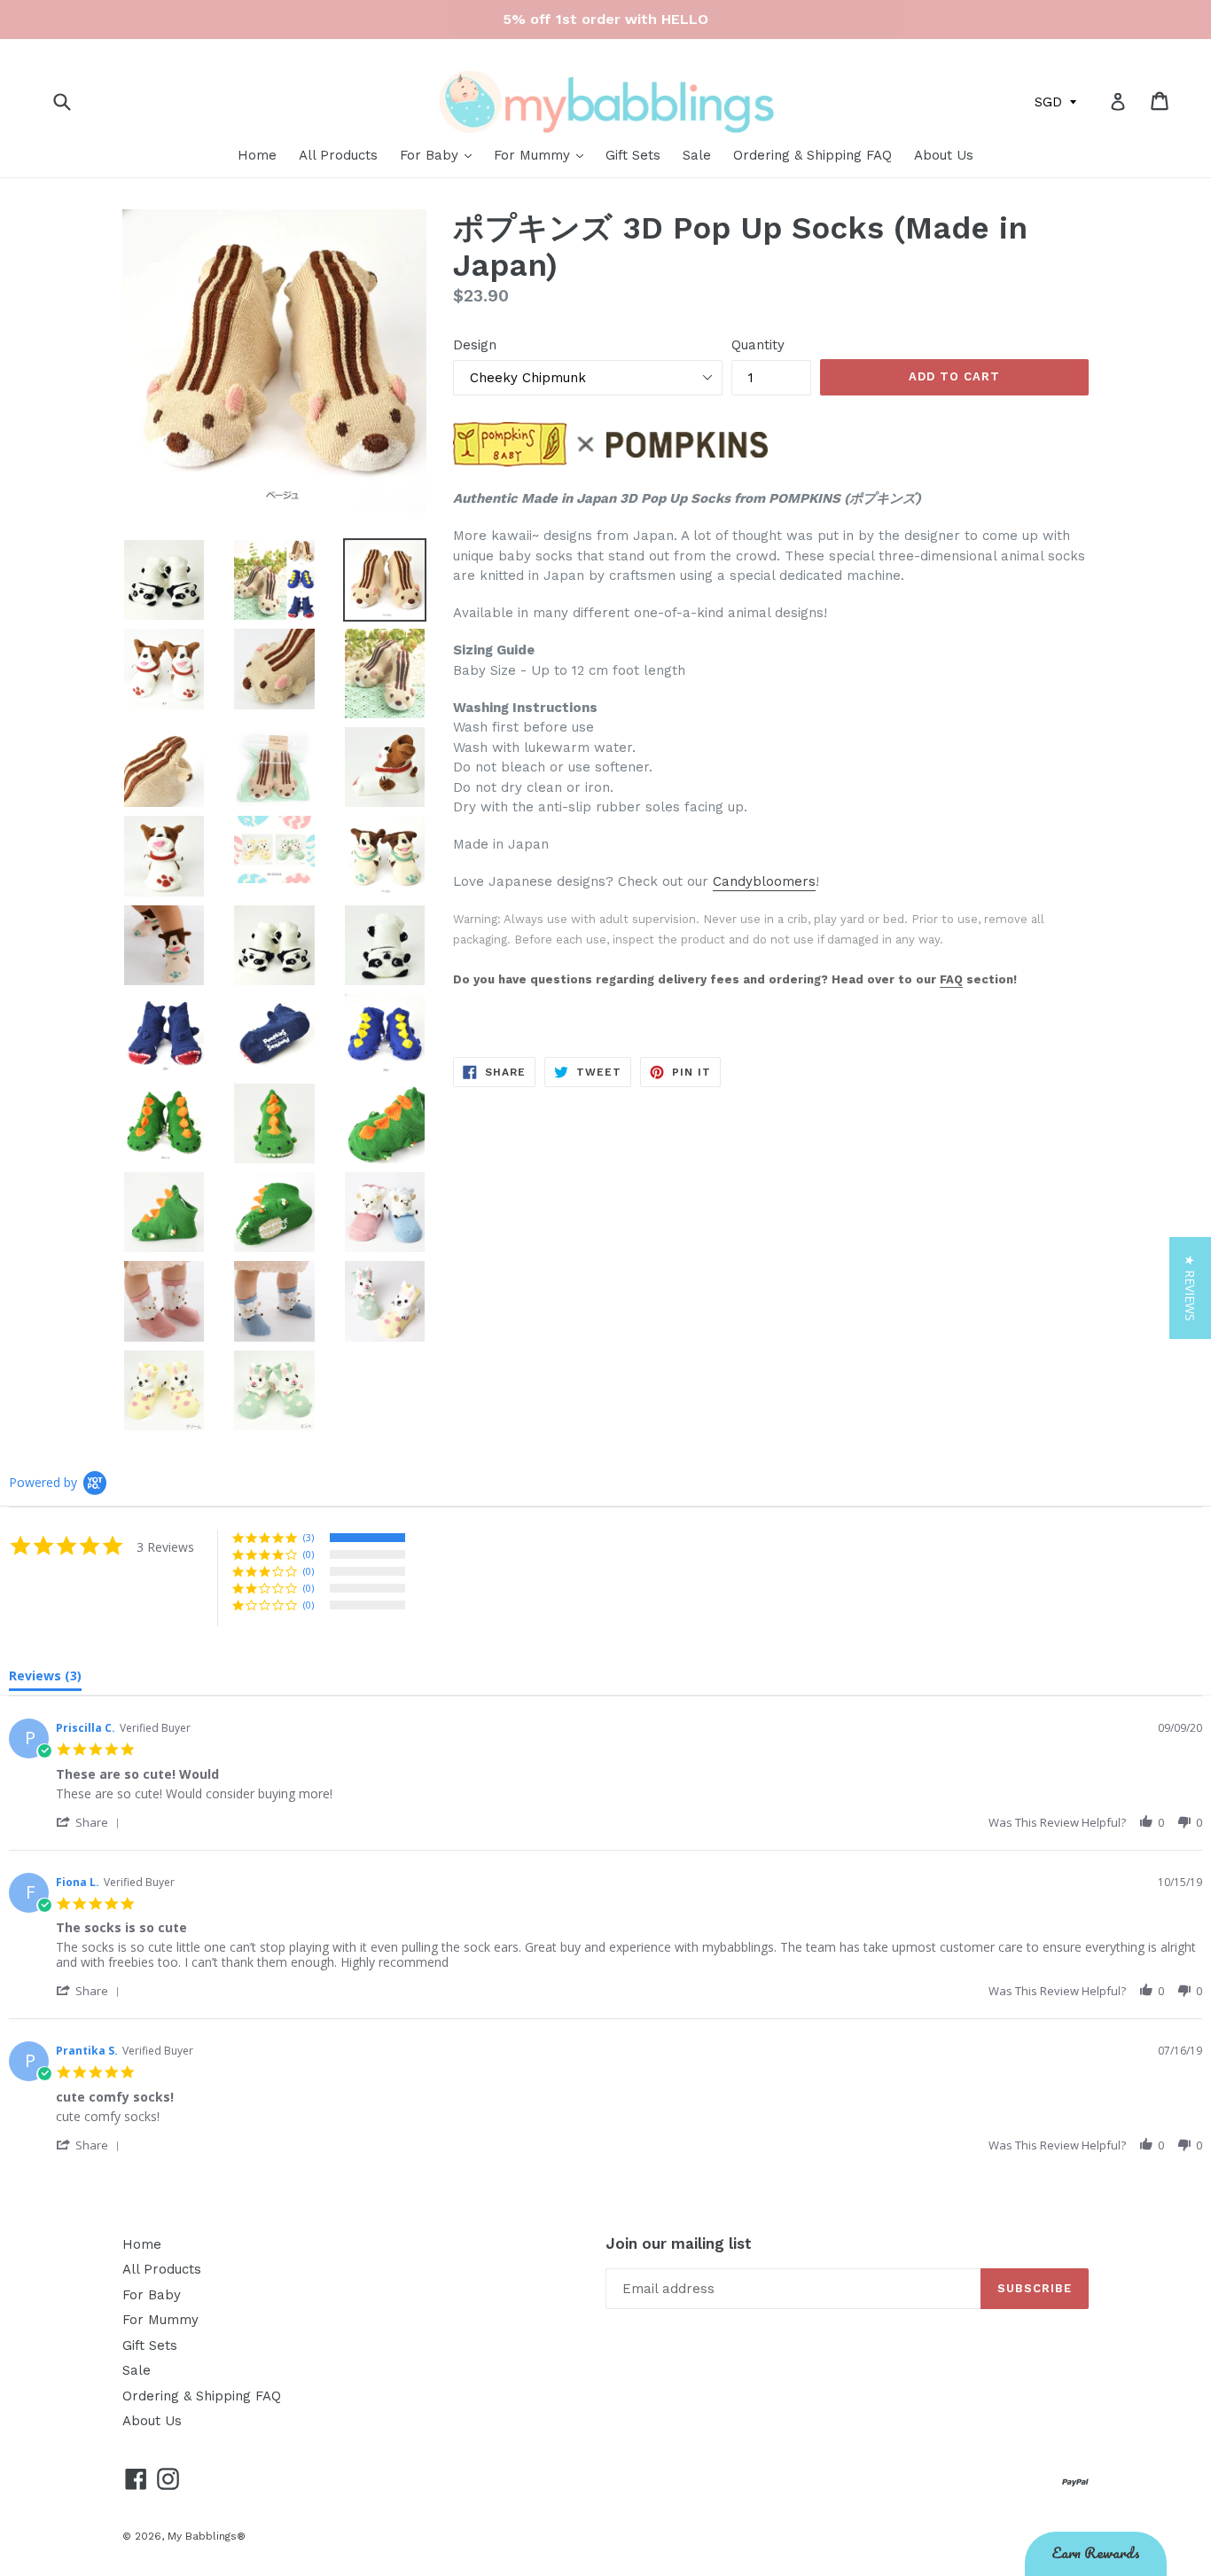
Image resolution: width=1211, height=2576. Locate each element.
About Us (944, 155)
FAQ (951, 979)
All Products (338, 155)
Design (475, 345)
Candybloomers (764, 881)
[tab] (45, 1679)
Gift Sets (633, 155)
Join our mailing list (679, 2243)
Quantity (758, 345)
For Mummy (534, 155)
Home (257, 155)
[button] (91, 1822)
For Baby (431, 155)
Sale (697, 155)
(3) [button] (309, 1537)
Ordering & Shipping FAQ (813, 155)
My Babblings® (207, 2536)
